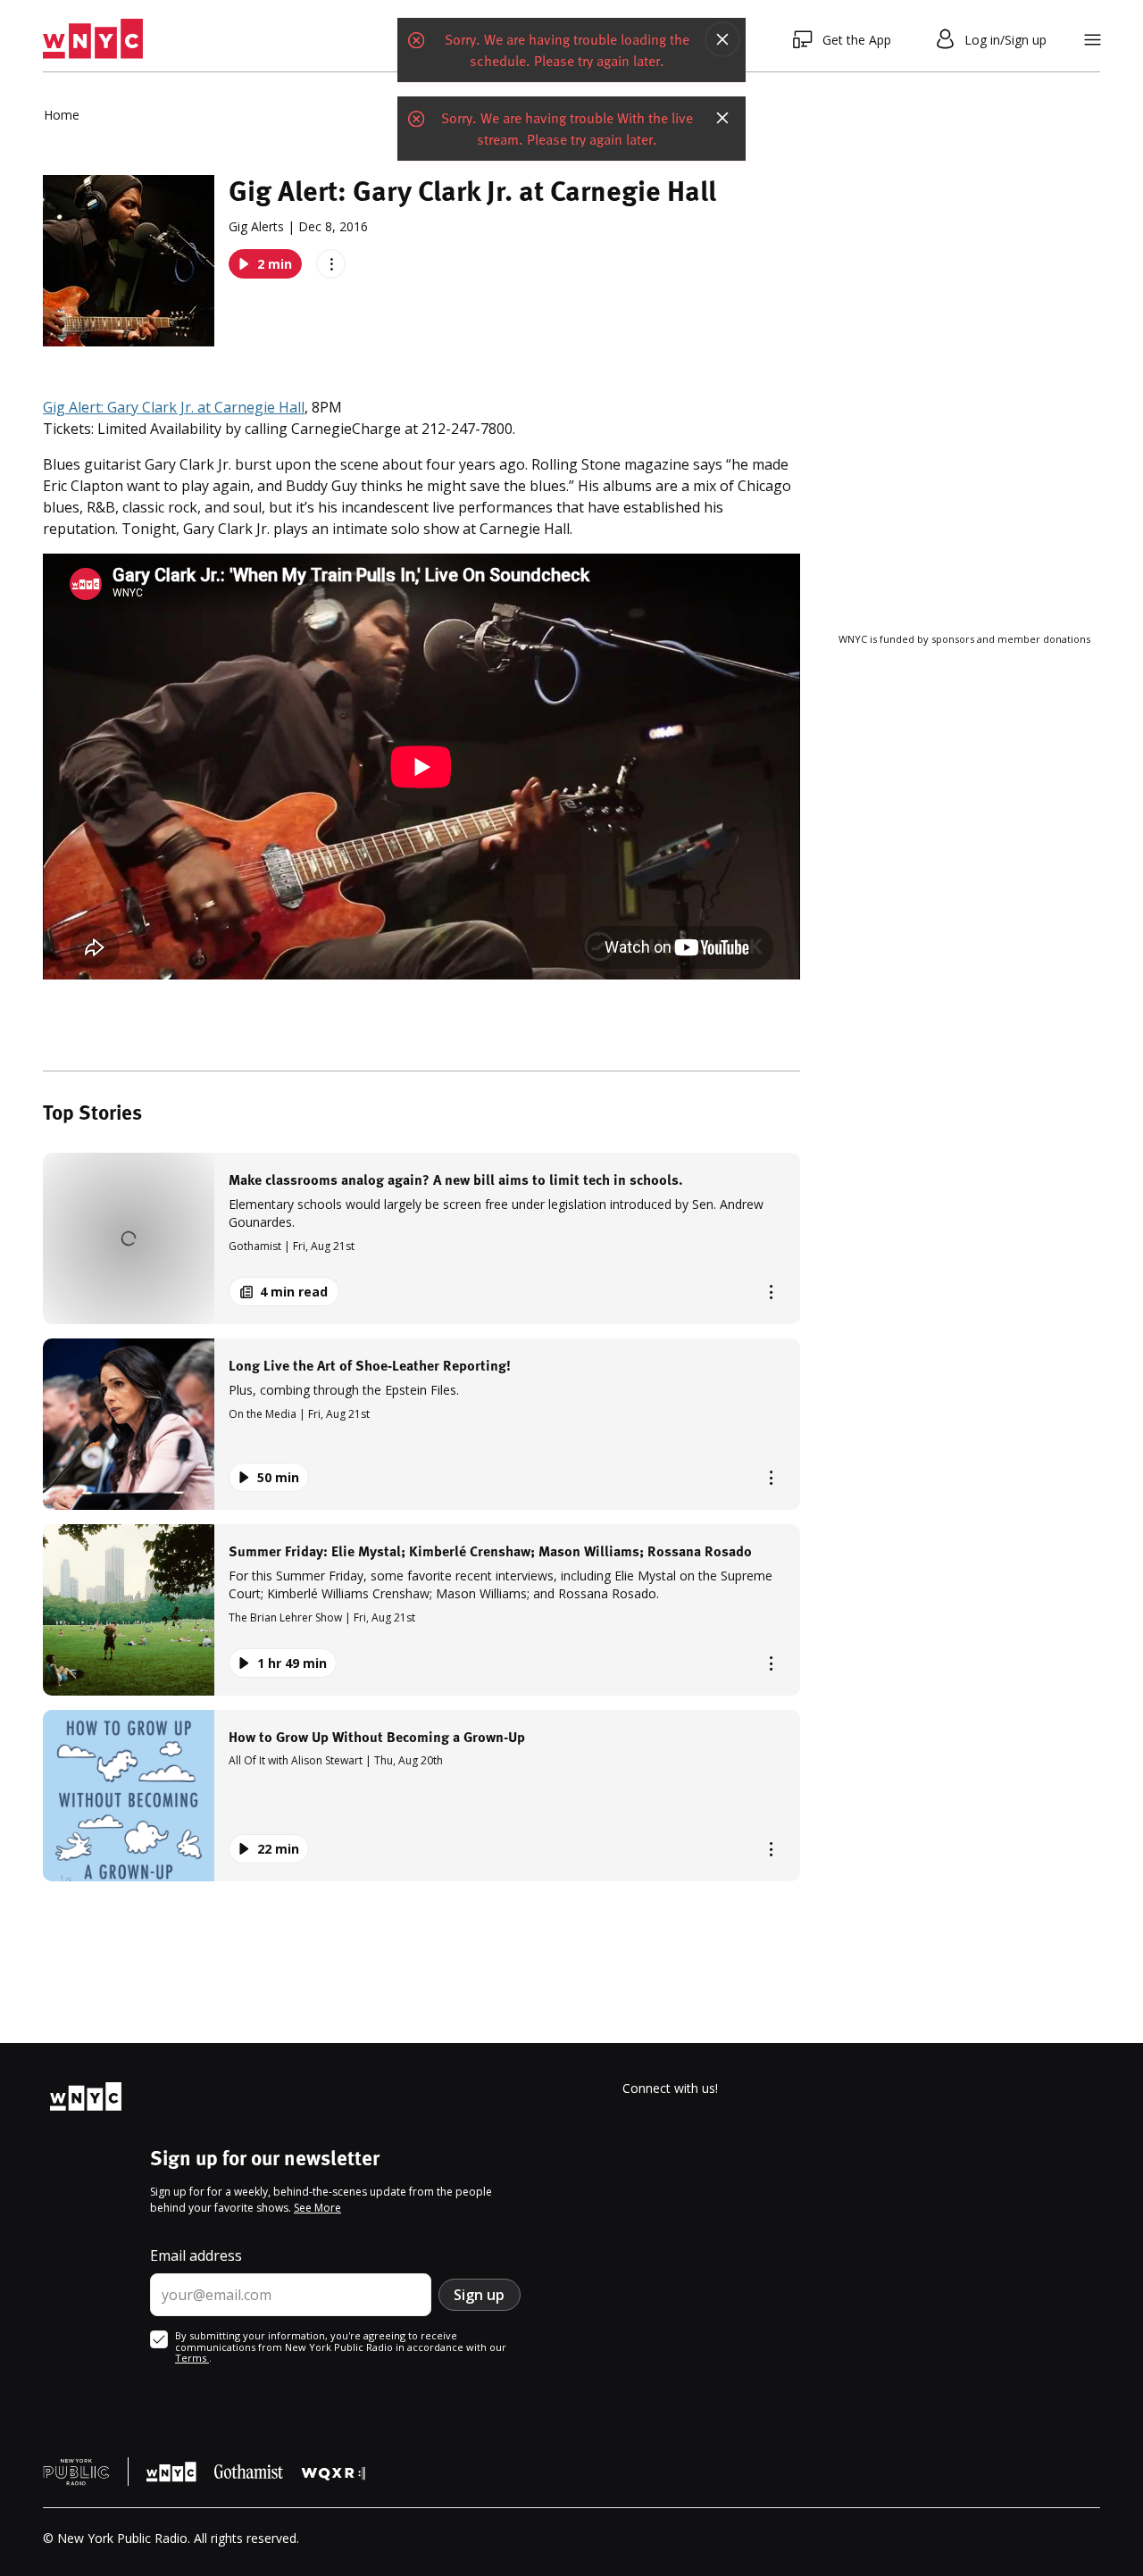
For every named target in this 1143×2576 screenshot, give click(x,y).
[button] (421, 1238)
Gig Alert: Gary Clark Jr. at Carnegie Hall (174, 407)
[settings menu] (1093, 40)
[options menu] (331, 264)
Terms (192, 2358)
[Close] (722, 39)
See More (317, 2208)
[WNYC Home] (93, 39)
